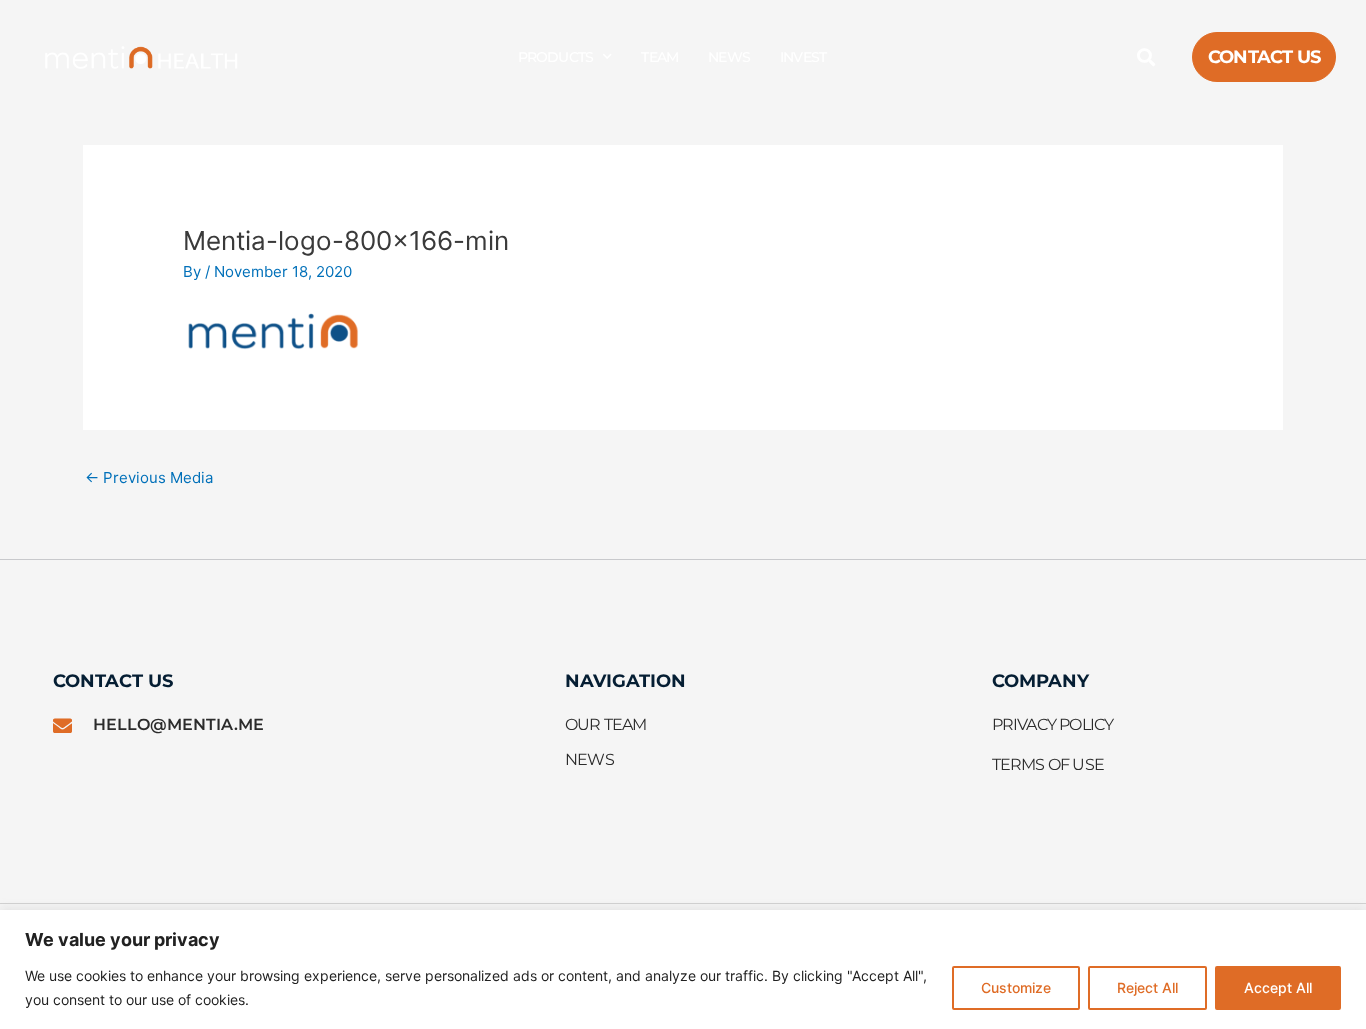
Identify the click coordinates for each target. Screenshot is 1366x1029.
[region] (683, 969)
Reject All (1147, 987)
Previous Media (149, 477)
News (729, 57)
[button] (1146, 57)
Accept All (1278, 987)
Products (556, 57)
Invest (803, 57)
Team (659, 57)
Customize (1016, 987)
